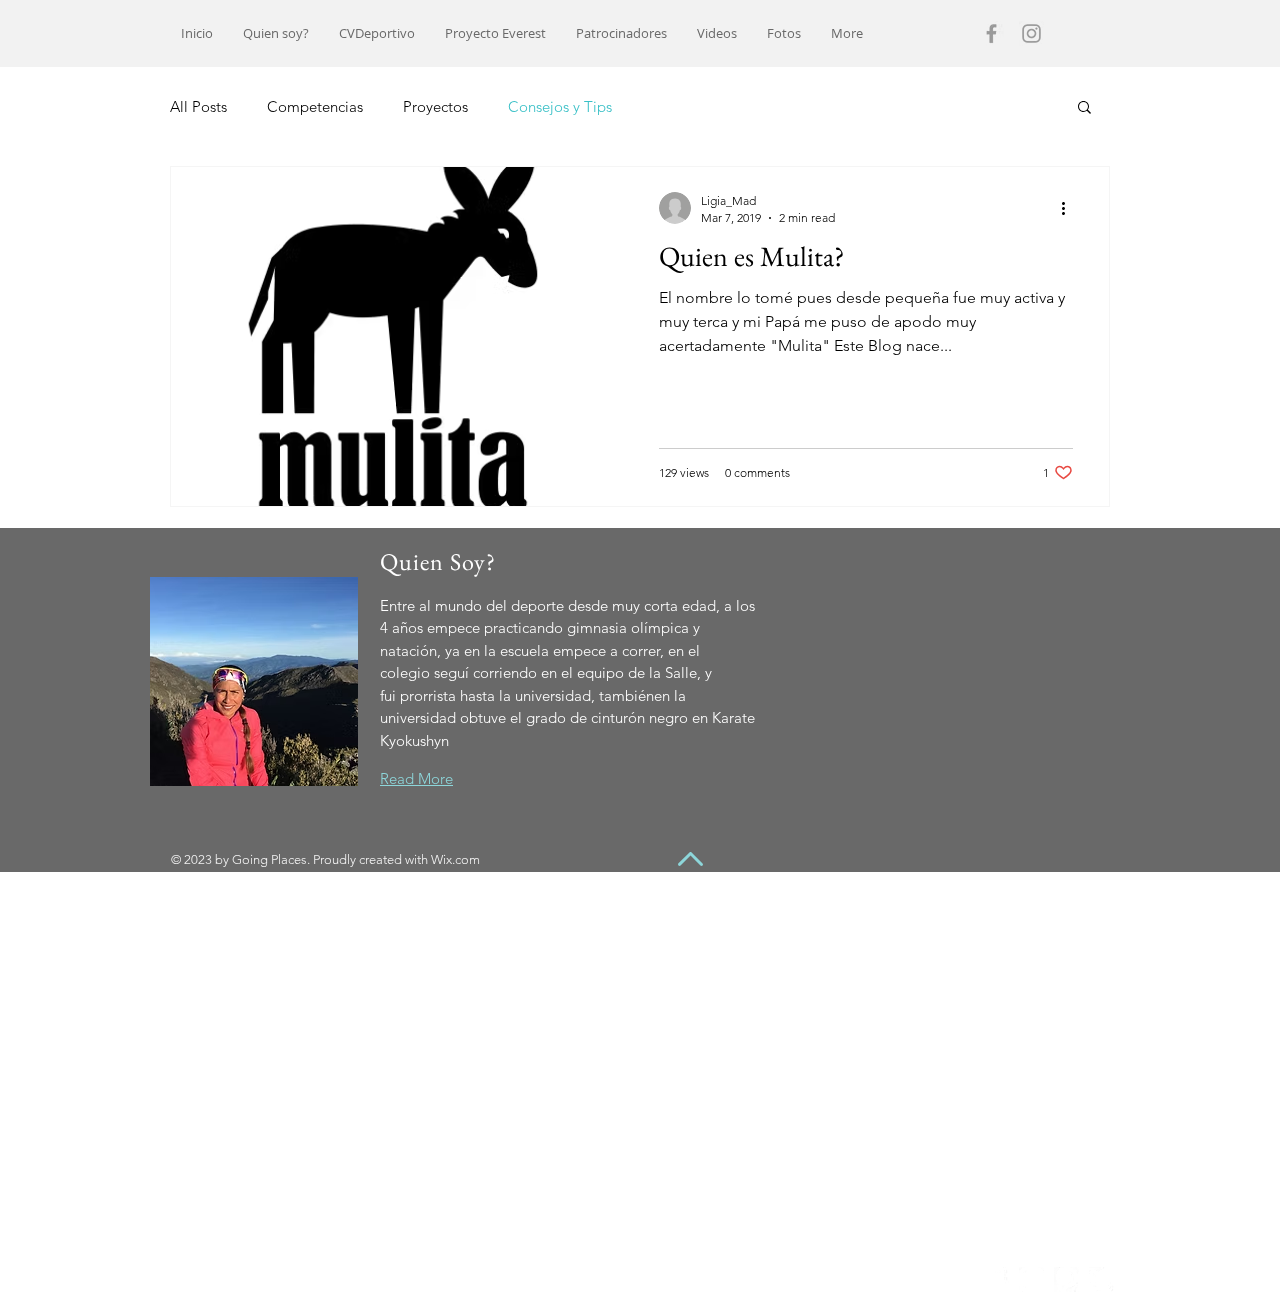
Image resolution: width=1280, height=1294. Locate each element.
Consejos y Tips (560, 106)
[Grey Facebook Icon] (991, 33)
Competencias (315, 106)
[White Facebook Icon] (996, 1279)
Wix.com (455, 859)
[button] (1084, 108)
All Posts (198, 106)
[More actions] (1070, 208)
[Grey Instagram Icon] (1031, 33)
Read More (416, 778)
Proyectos (435, 106)
